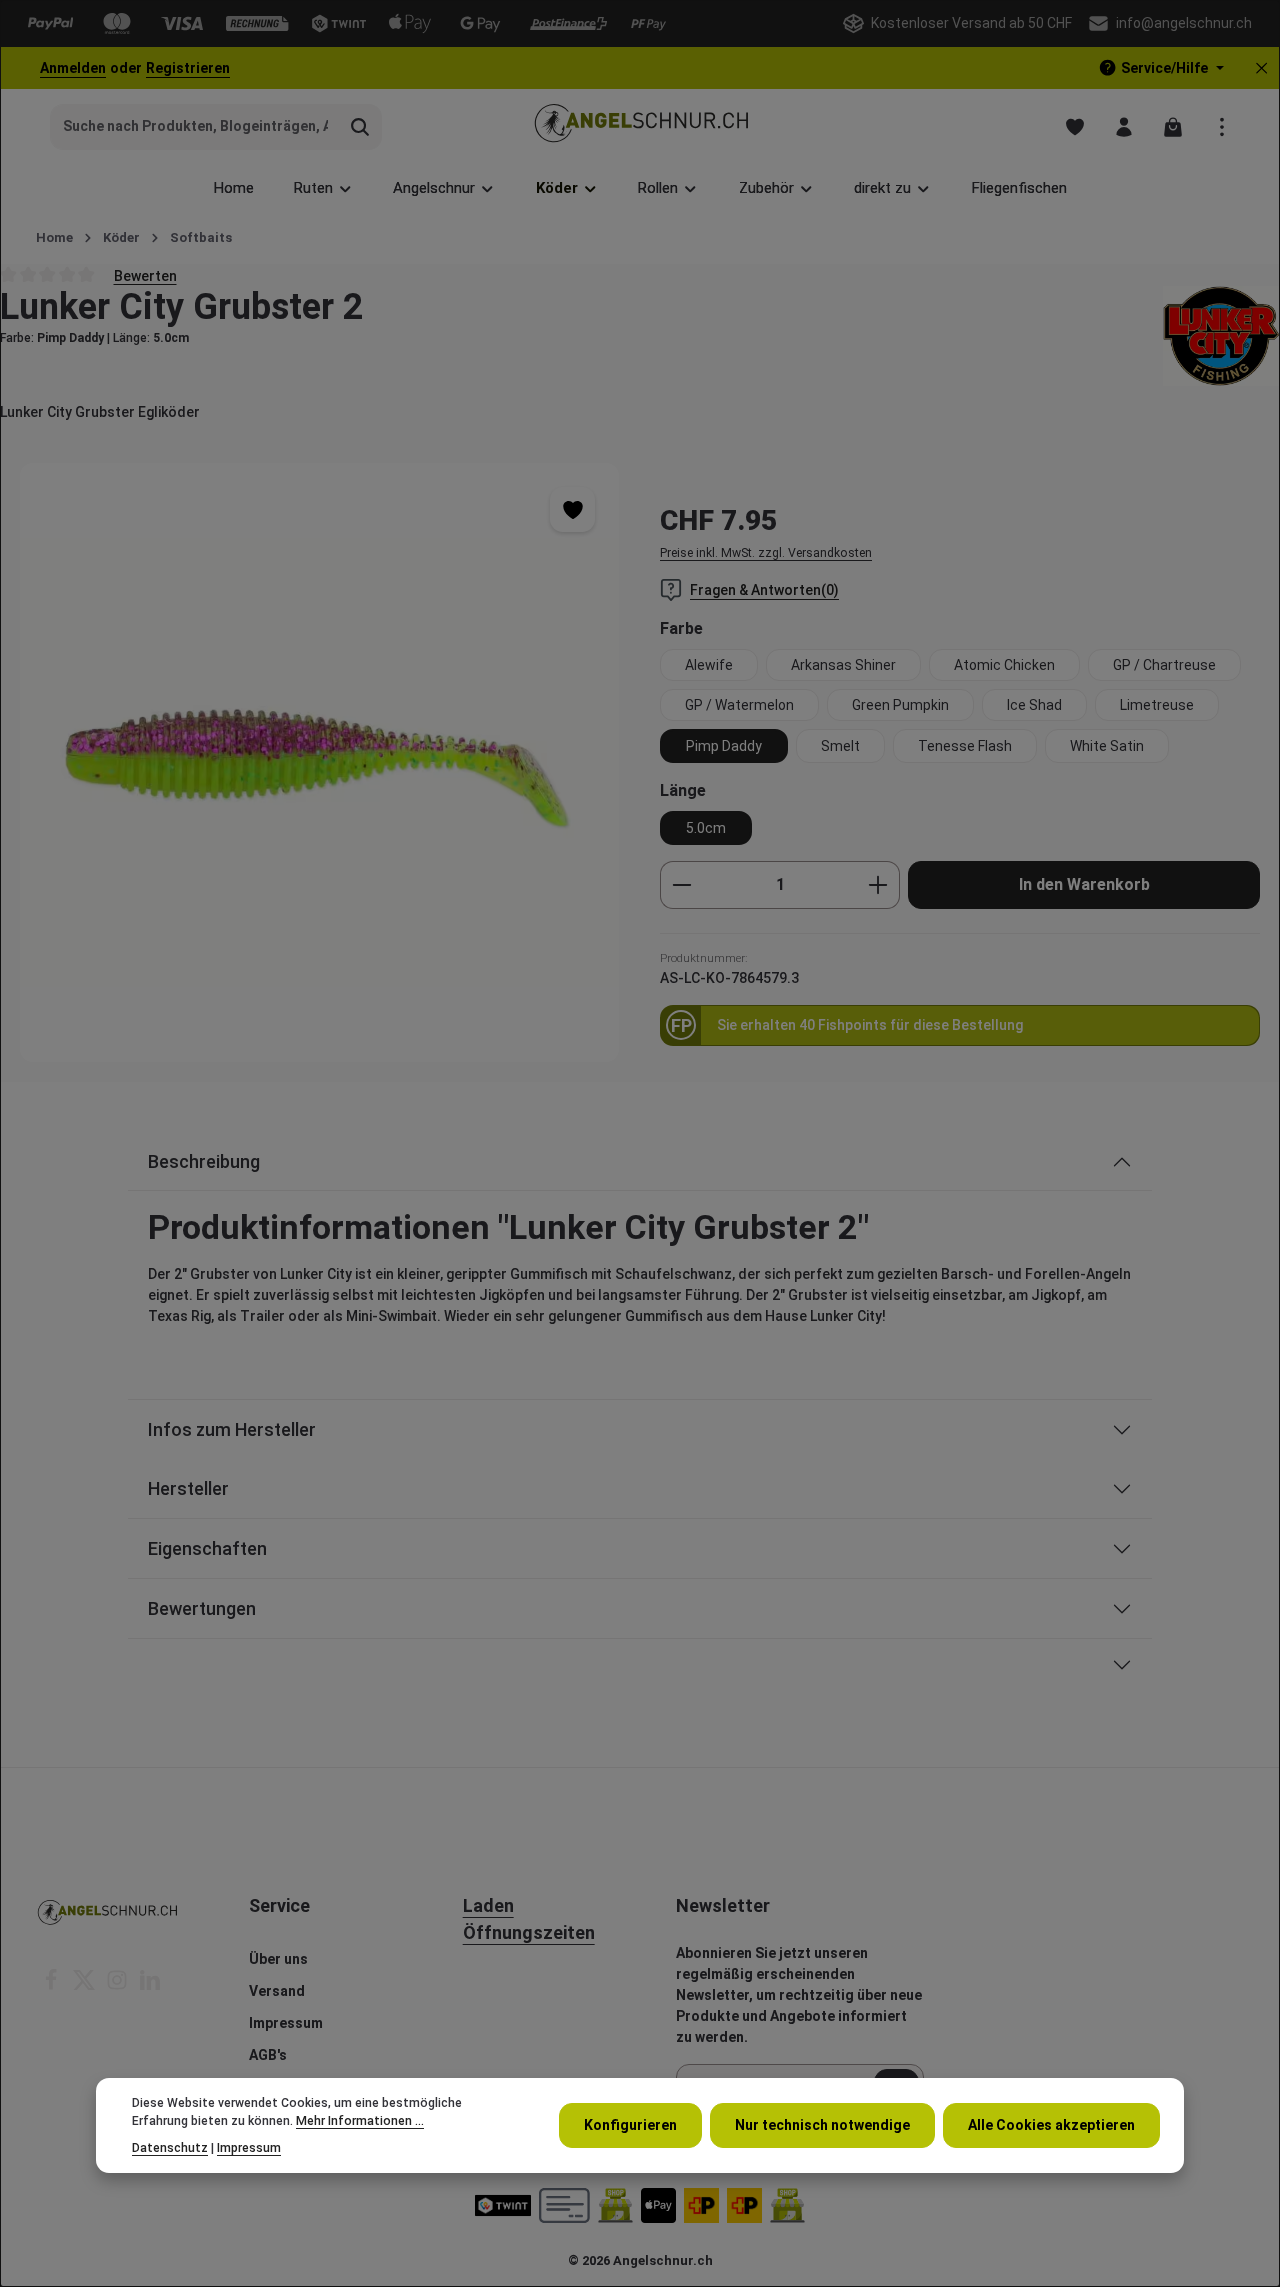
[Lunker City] (1221, 336)
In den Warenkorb (1084, 884)
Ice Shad (1034, 705)
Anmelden (73, 68)
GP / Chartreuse (1164, 665)
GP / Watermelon (739, 705)
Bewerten (145, 275)
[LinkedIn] (150, 1986)
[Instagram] (118, 1986)
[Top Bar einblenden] (1221, 126)
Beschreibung (204, 1161)
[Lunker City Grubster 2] (319, 762)
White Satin (1107, 746)
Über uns (278, 1959)
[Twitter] (85, 1986)
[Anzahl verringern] (681, 885)
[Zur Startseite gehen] (640, 126)
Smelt (840, 746)
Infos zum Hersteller (232, 1429)
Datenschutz (170, 2147)
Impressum (286, 2023)
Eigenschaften (207, 1548)
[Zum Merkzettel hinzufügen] (572, 509)
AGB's (268, 2055)
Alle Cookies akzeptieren (1051, 2125)
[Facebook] (52, 1986)
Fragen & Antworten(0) (764, 590)
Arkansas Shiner (843, 665)
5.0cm (706, 828)
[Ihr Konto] (1123, 126)
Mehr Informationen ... (360, 2121)
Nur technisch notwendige (822, 2125)
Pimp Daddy (724, 746)
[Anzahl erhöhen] (878, 885)
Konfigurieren (630, 2125)
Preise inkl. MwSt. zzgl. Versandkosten (766, 553)
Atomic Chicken (1004, 665)
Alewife (709, 665)
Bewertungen (202, 1608)
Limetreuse (1157, 705)
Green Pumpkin (900, 705)
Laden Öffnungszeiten (529, 1919)
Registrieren (188, 68)
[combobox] (195, 127)
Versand (277, 1991)
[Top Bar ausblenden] (1261, 68)
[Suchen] (360, 127)
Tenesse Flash (965, 746)
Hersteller (188, 1488)
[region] (320, 762)
